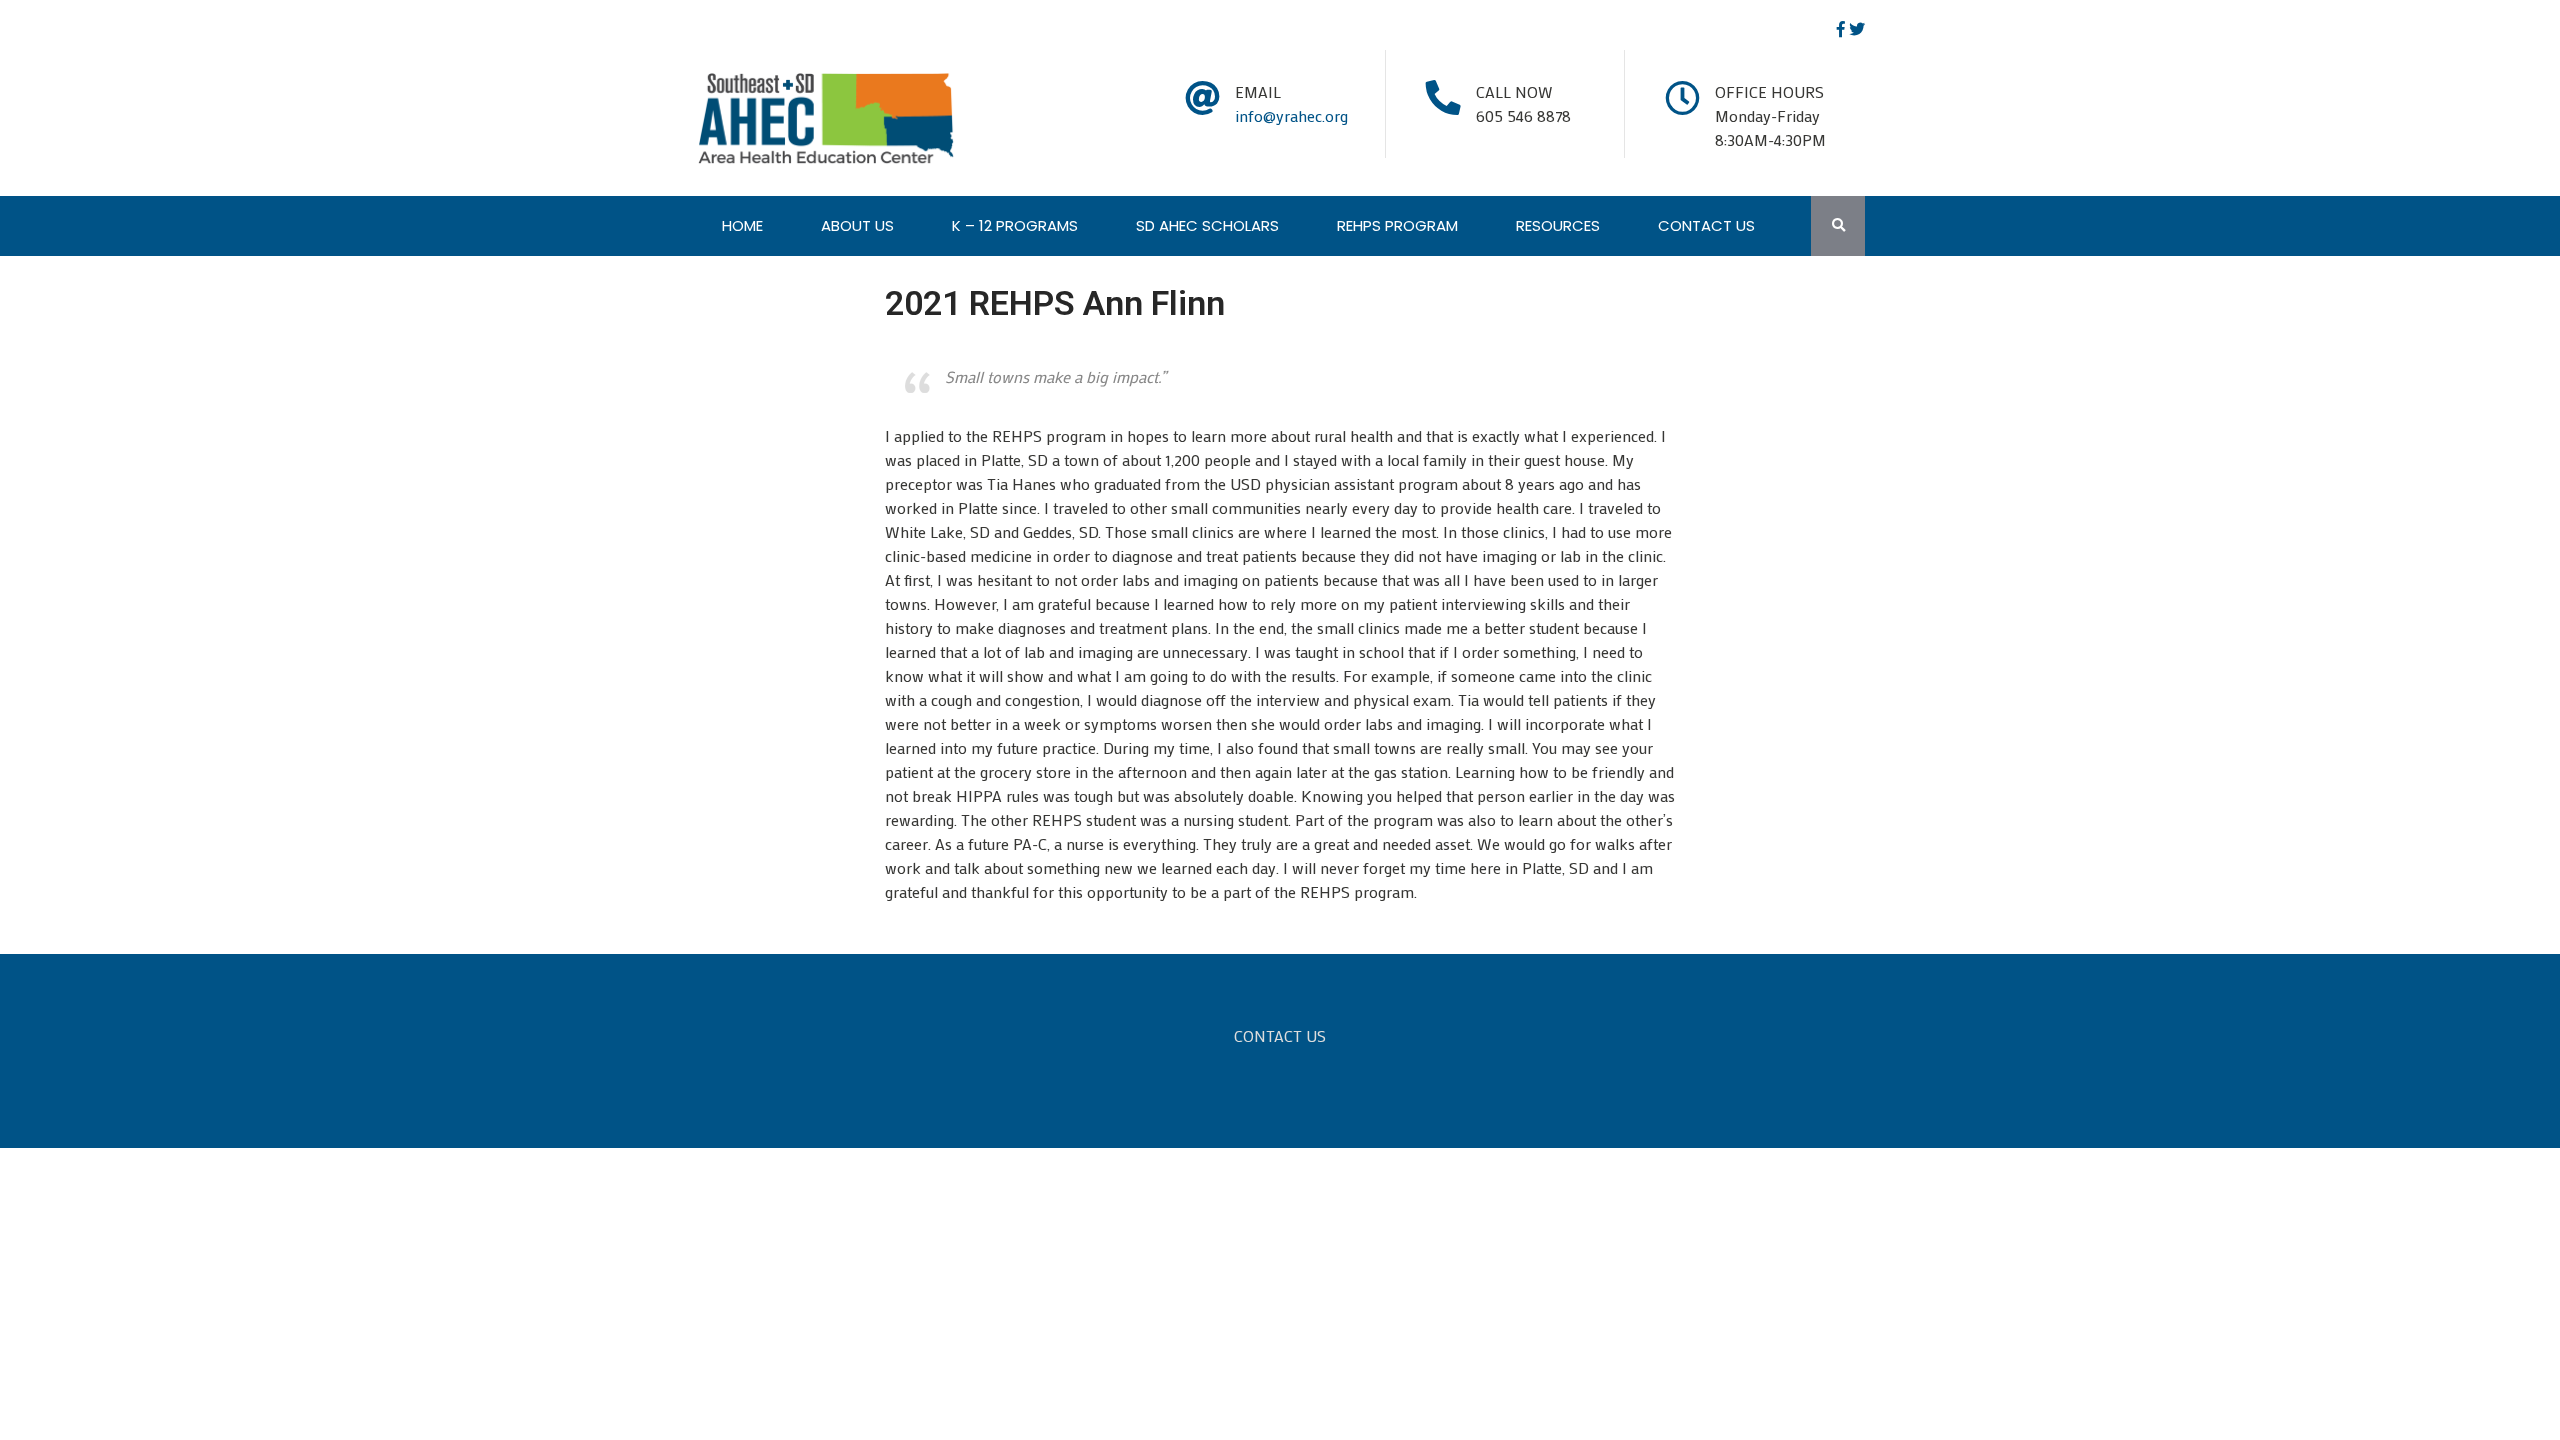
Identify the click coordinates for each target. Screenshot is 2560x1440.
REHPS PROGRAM (1397, 225)
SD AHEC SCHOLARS (1207, 225)
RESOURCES (1558, 225)
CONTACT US (1706, 225)
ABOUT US (857, 225)
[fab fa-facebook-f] (1841, 29)
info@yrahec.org (1291, 115)
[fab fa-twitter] (1857, 29)
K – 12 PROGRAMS (1015, 225)
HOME (742, 225)
